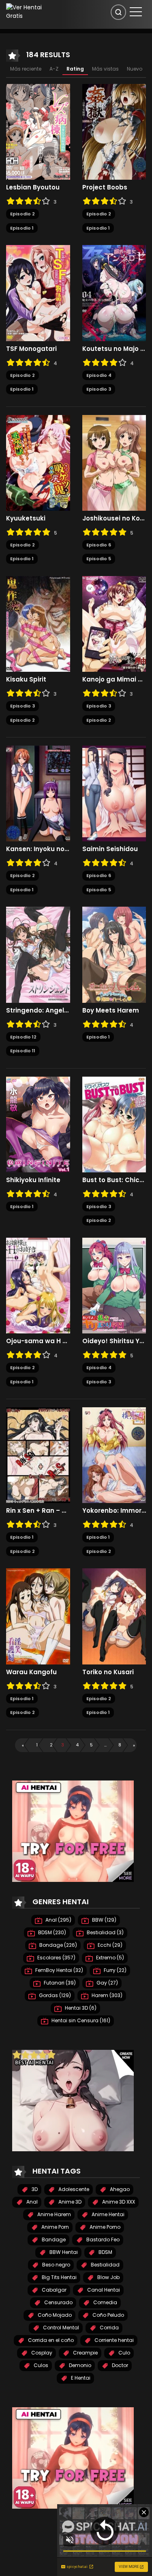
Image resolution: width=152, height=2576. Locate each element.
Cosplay (41, 2353)
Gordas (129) (54, 1995)
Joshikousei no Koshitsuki (114, 518)
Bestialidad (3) (105, 1932)
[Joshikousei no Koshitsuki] (114, 462)
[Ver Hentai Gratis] (27, 11)
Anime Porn (55, 2227)
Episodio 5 (99, 559)
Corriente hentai (113, 2340)
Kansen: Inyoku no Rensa (38, 849)
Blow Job (108, 2277)
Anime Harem (54, 2214)
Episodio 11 (23, 1051)
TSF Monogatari (31, 349)
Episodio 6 (99, 545)
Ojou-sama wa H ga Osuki (38, 1341)
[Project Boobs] (114, 131)
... (105, 1745)
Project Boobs (105, 187)
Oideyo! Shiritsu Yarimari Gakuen (114, 1341)
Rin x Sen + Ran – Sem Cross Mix (38, 1511)
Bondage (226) (58, 1945)
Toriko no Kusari (108, 1672)
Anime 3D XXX (118, 2202)
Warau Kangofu (31, 1672)
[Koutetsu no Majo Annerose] (114, 292)
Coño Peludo (108, 2315)
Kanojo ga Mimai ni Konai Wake (114, 679)
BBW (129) (104, 1920)
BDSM (105, 2252)
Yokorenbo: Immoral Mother (114, 1511)
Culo (124, 2353)
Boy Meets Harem (111, 1011)
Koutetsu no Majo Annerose (114, 349)
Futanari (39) (59, 1983)
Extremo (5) (109, 1958)
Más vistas (105, 69)
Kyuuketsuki (26, 518)
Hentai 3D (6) (80, 2008)
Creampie (85, 2353)
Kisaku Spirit (26, 679)
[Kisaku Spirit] (38, 624)
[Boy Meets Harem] (114, 954)
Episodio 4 (99, 375)
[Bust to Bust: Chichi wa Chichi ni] (114, 1124)
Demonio (79, 2365)
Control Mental (60, 2328)
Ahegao (119, 2189)
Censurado (58, 2302)
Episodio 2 (22, 214)
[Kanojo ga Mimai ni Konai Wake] (114, 624)
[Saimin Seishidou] (114, 793)
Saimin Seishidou (110, 849)
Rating (75, 69)
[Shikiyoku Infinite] (38, 1124)
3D (34, 2189)
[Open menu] (136, 12)
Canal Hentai (103, 2290)
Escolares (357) (56, 1958)
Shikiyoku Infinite (33, 1180)
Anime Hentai (107, 2214)
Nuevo (135, 69)
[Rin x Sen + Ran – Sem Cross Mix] (38, 1455)
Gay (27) (107, 1983)
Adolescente (73, 2189)
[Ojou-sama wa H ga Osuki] (38, 1285)
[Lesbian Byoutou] (38, 131)
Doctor (119, 2365)
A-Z (54, 69)
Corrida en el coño (50, 2340)
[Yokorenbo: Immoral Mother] (114, 1455)
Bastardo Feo (102, 2239)
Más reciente (26, 69)
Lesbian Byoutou (33, 187)
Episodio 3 (99, 389)
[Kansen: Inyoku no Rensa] (38, 793)
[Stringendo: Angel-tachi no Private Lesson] (38, 954)
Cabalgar (54, 2290)
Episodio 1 (22, 228)
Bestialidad (105, 2265)
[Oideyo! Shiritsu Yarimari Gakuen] (114, 1285)
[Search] (118, 12)
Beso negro (56, 2265)
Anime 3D (69, 2202)
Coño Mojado (54, 2315)
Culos (40, 2365)
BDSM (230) (51, 1932)
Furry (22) (115, 1970)
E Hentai (80, 2378)
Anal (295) (58, 1920)
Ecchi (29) (109, 1945)
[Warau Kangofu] (38, 1616)
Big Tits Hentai (59, 2277)
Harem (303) (106, 1995)
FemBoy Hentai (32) (59, 1970)
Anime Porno (104, 2227)
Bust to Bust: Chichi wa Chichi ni (114, 1180)
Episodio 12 (23, 1037)
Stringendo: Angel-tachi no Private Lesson (38, 1011)
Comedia (105, 2302)
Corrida (109, 2328)
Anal (31, 2202)
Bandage (53, 2239)
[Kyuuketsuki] (38, 462)
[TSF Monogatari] (38, 292)
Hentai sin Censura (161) (80, 2020)
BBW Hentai (63, 2252)
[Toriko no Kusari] (114, 1616)
